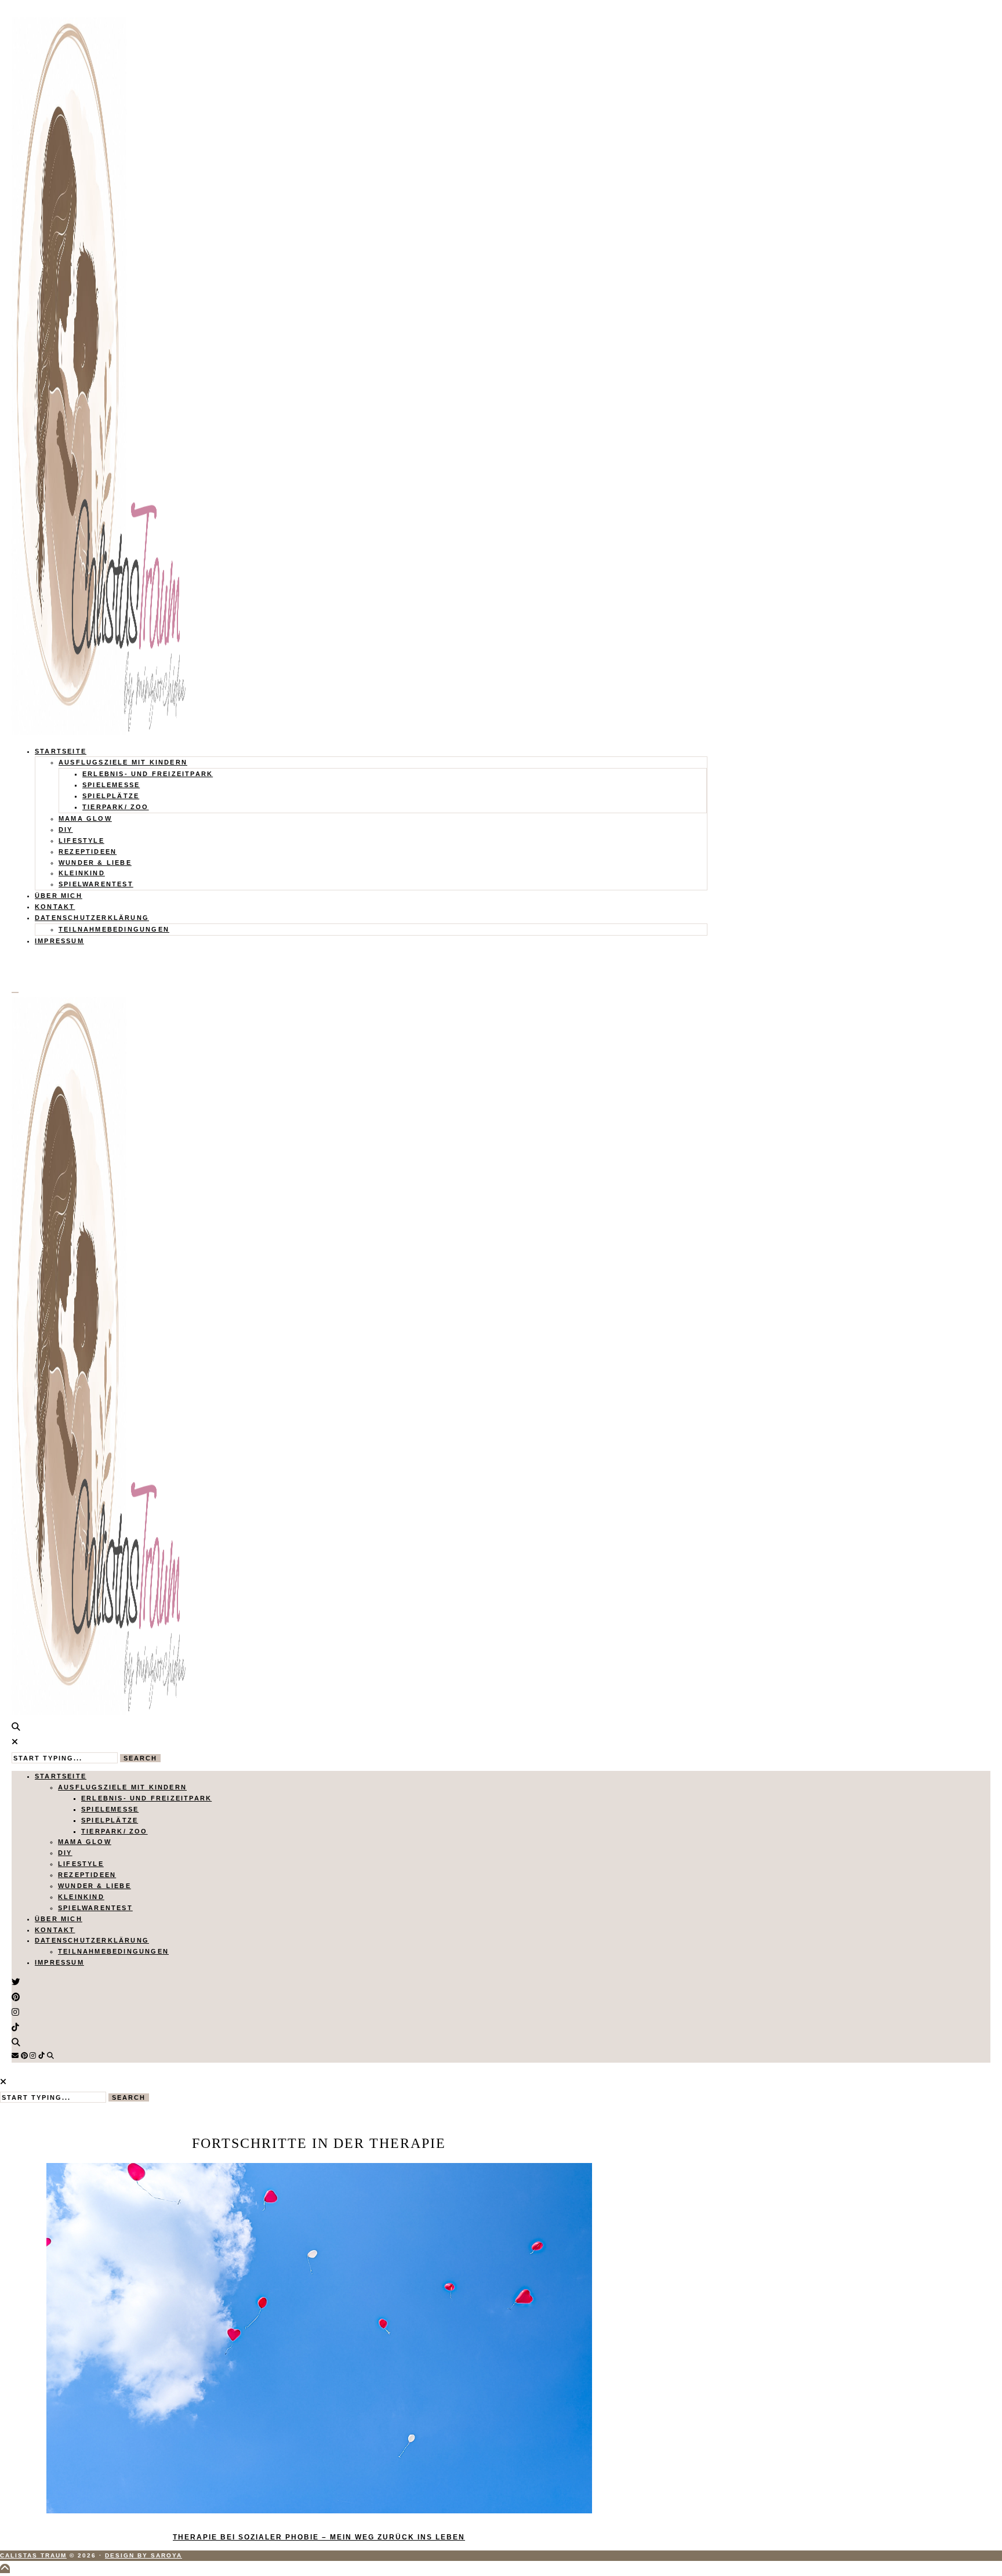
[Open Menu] (15, 992)
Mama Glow (85, 818)
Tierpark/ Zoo (116, 807)
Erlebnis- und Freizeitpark (148, 774)
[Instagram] (33, 2056)
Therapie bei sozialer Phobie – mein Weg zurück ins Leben (319, 2537)
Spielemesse (111, 785)
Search (140, 1758)
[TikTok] (41, 2056)
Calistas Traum (33, 2555)
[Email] (15, 2056)
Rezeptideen (88, 852)
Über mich (59, 896)
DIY (66, 829)
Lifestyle (81, 840)
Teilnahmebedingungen (114, 929)
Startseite (61, 751)
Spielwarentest (96, 884)
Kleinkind (82, 873)
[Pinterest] (24, 2056)
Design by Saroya (144, 2555)
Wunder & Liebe (95, 863)
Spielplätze (111, 796)
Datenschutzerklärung (92, 918)
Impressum (59, 941)
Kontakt (55, 907)
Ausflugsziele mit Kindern (123, 762)
